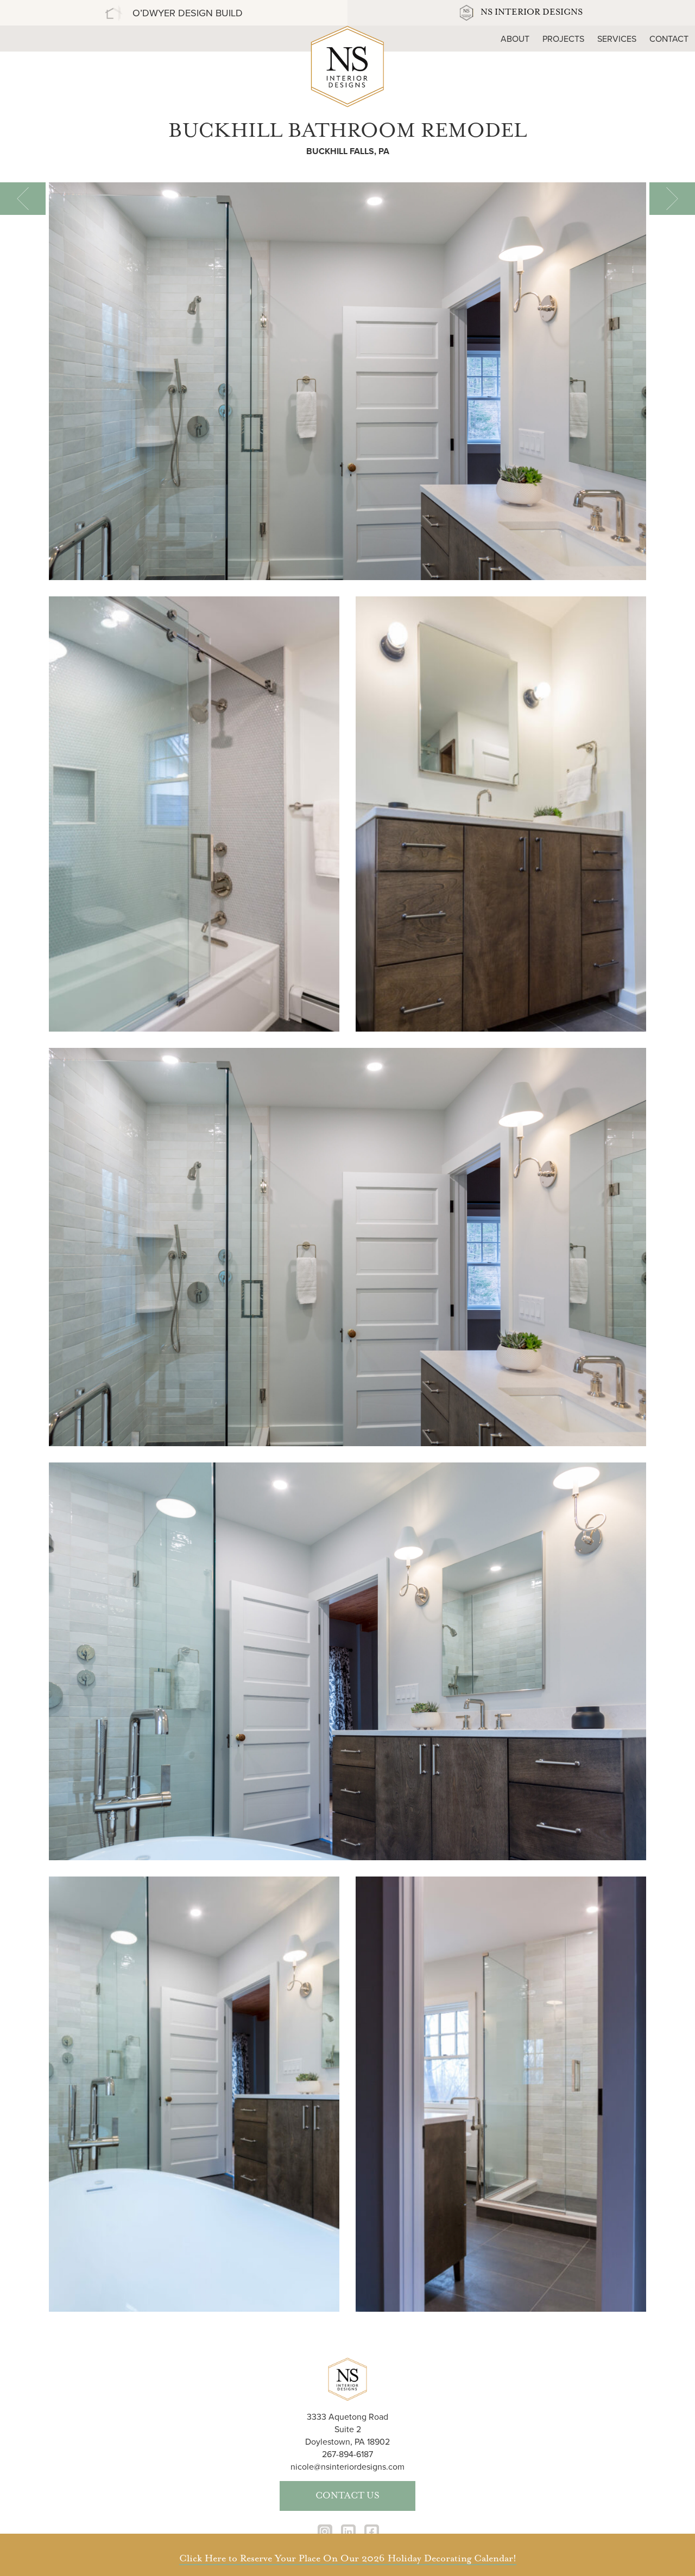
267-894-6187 (347, 2454)
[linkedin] (348, 2532)
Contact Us (347, 2496)
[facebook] (372, 2532)
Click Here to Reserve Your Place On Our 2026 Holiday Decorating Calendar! (348, 2559)
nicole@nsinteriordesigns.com (347, 2467)
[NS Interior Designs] (347, 65)
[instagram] (325, 2532)
